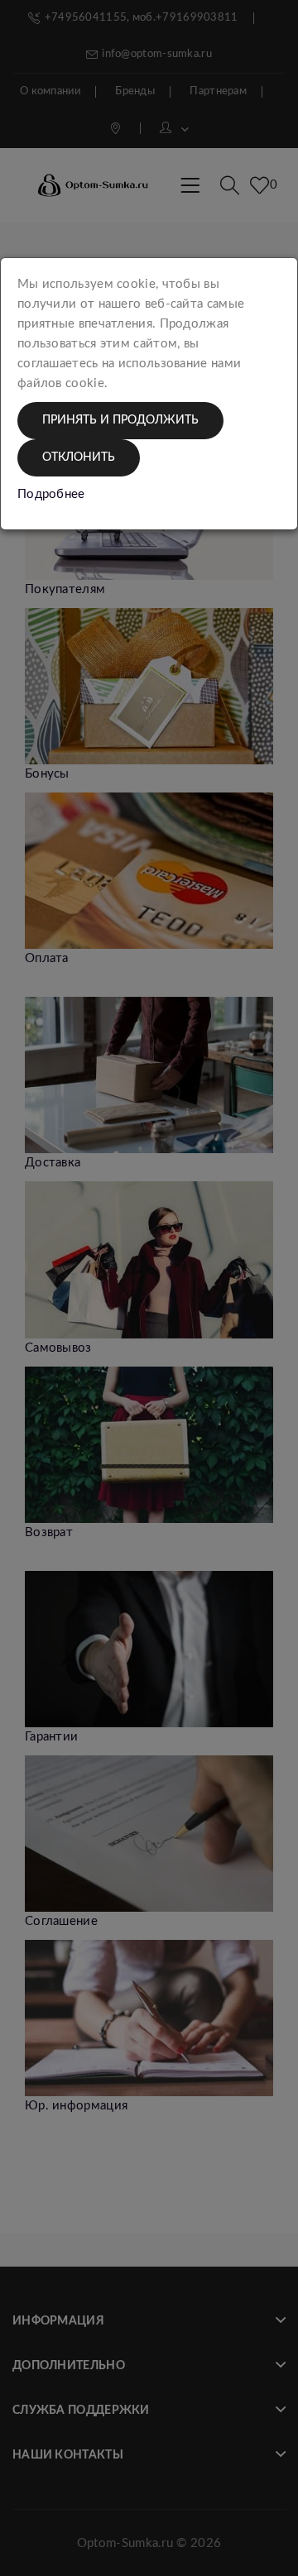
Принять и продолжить (120, 420)
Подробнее (51, 494)
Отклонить (79, 457)
